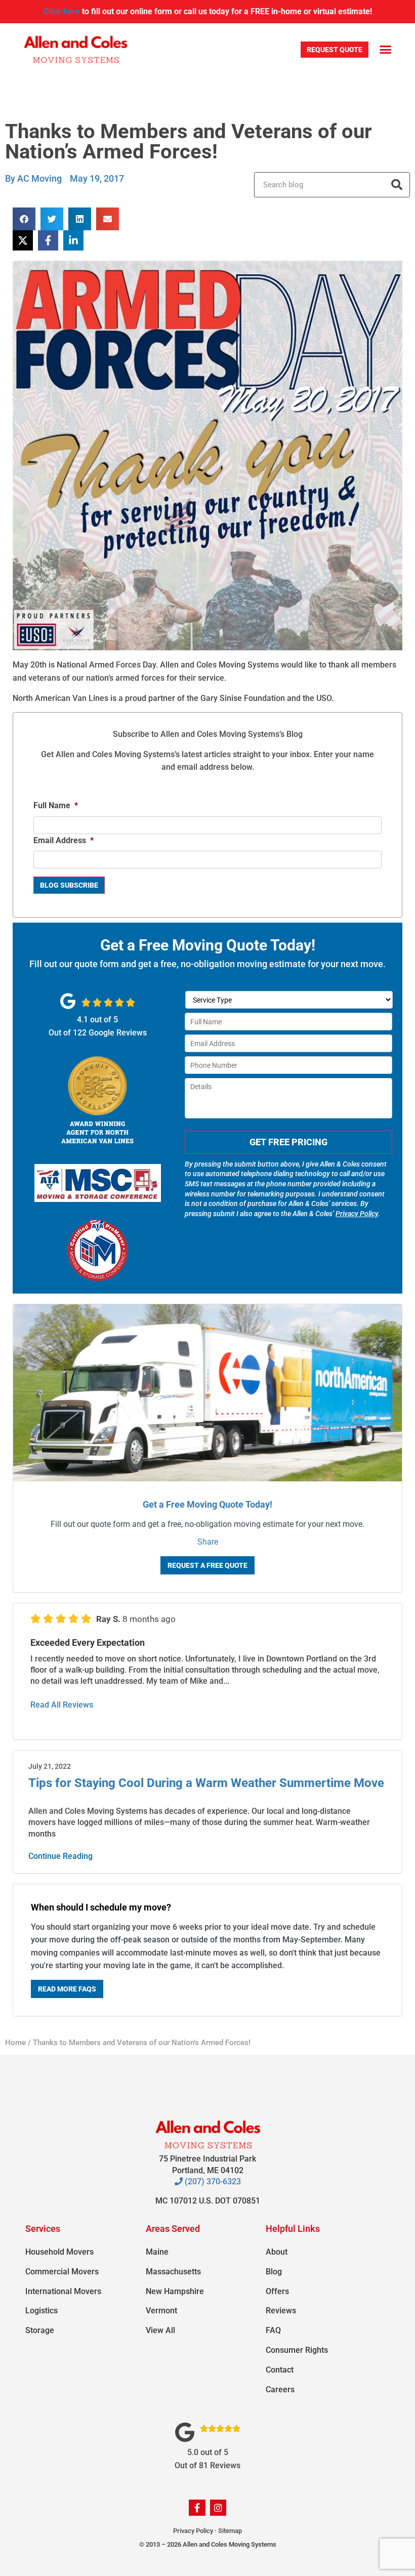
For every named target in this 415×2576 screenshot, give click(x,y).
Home (15, 2043)
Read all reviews (62, 1705)
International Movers (63, 2291)
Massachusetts (173, 2272)
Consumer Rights (297, 2350)
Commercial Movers (62, 2272)
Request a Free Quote (207, 1565)
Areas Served (173, 2229)
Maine (157, 2252)
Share (208, 1542)
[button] (385, 50)
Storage (40, 2330)
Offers (277, 2291)
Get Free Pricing (288, 1142)
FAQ (273, 2330)
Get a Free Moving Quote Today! (207, 1504)
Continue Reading (60, 1856)
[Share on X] (23, 240)
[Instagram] (218, 2508)
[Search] (397, 185)
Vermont (161, 2311)
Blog (274, 2272)
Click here (62, 11)
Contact (280, 2370)
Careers (280, 2390)
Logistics (41, 2311)
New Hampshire (175, 2291)
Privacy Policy (357, 1214)
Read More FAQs (67, 1989)
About (277, 2252)
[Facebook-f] (197, 2508)
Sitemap (230, 2531)
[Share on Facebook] (48, 240)
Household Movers (59, 2252)
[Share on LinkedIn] (73, 240)
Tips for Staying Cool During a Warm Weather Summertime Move (206, 1783)
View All (160, 2330)
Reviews (281, 2311)
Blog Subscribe (69, 885)
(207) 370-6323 (212, 2182)
